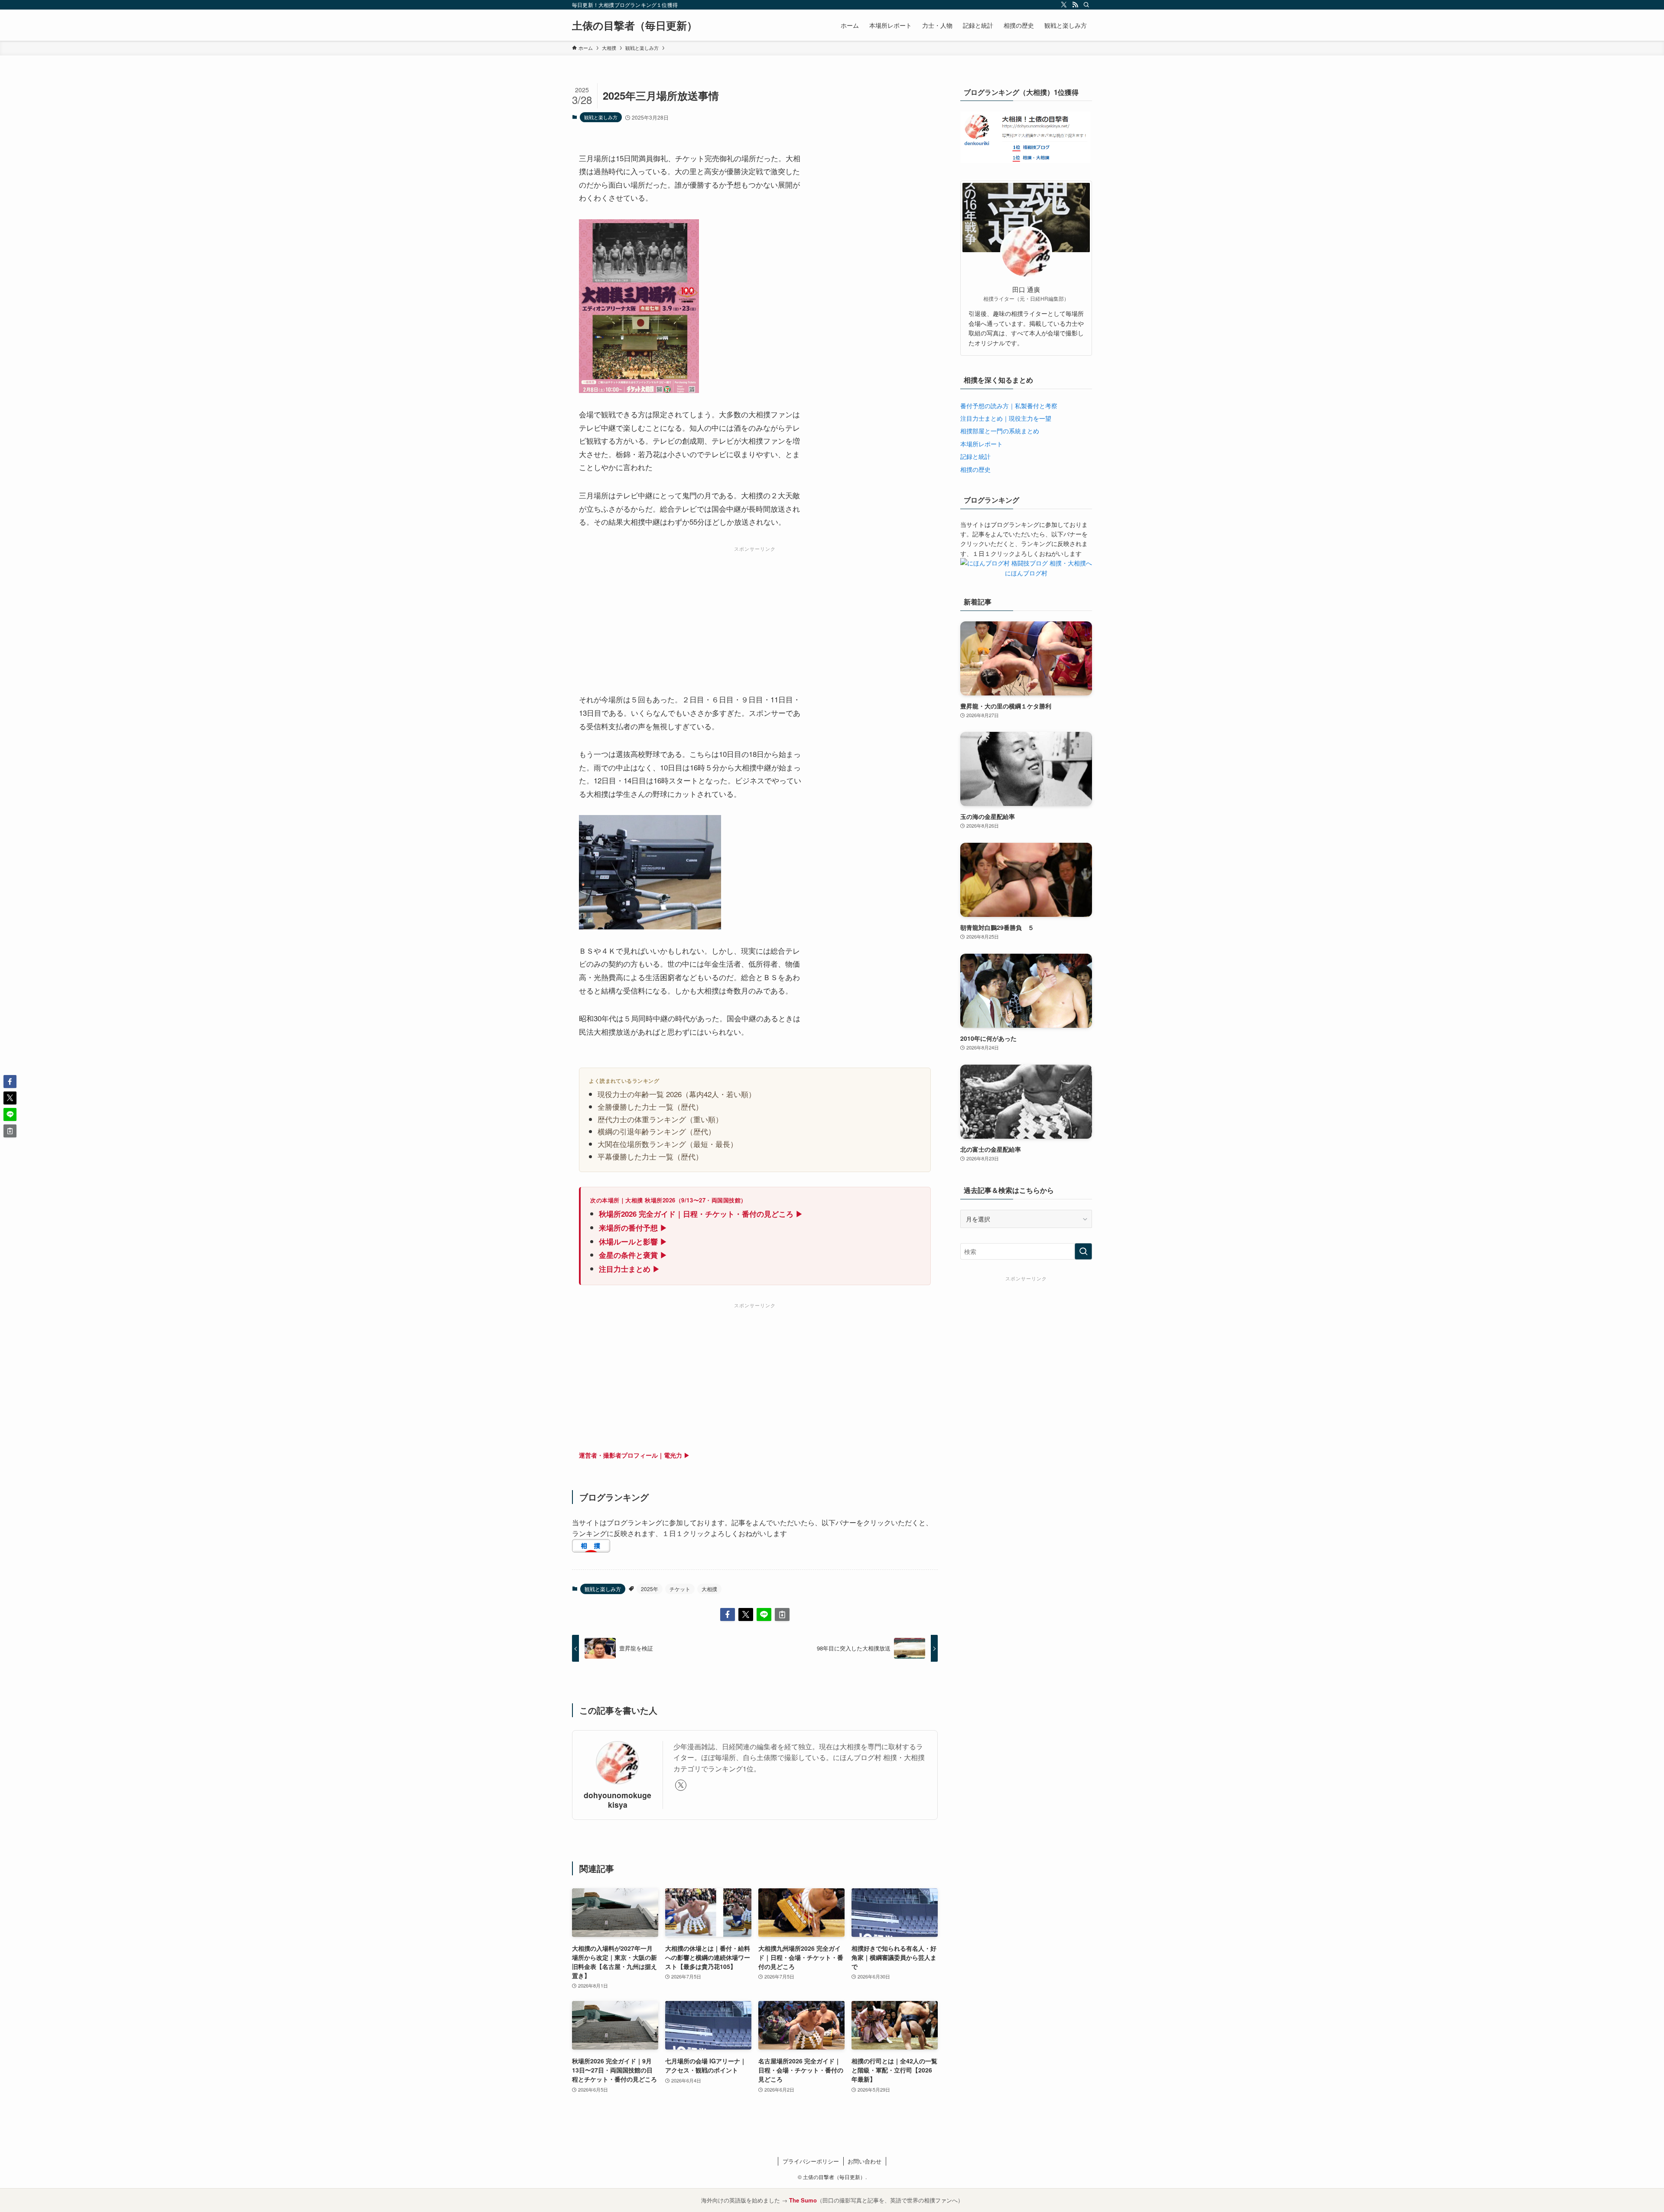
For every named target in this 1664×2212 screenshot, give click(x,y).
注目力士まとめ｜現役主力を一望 (1006, 418)
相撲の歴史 (975, 469)
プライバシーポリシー (811, 2161)
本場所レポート (981, 444)
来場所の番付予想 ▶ (633, 1228)
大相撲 (709, 1589)
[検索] (1086, 5)
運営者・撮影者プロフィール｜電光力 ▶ (634, 1455)
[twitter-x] (1064, 5)
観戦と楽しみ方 (601, 117)
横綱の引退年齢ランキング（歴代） (656, 1131)
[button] (728, 1614)
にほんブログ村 (1026, 573)
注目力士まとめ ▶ (629, 1269)
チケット (680, 1589)
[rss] (1075, 5)
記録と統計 (975, 456)
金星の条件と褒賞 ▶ (633, 1255)
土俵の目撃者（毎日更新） (635, 25)
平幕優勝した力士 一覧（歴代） (650, 1156)
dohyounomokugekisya (617, 1799)
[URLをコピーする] (782, 1614)
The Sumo (803, 2200)
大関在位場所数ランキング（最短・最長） (668, 1144)
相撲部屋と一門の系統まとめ (1000, 431)
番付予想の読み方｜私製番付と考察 (1009, 406)
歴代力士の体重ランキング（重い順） (660, 1119)
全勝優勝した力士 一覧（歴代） (650, 1106)
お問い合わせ (864, 2161)
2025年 (650, 1589)
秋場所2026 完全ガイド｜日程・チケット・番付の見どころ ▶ (701, 1214)
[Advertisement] (755, 616)
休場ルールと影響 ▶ (633, 1241)
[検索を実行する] (1083, 1251)
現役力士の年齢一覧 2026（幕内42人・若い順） (677, 1094)
